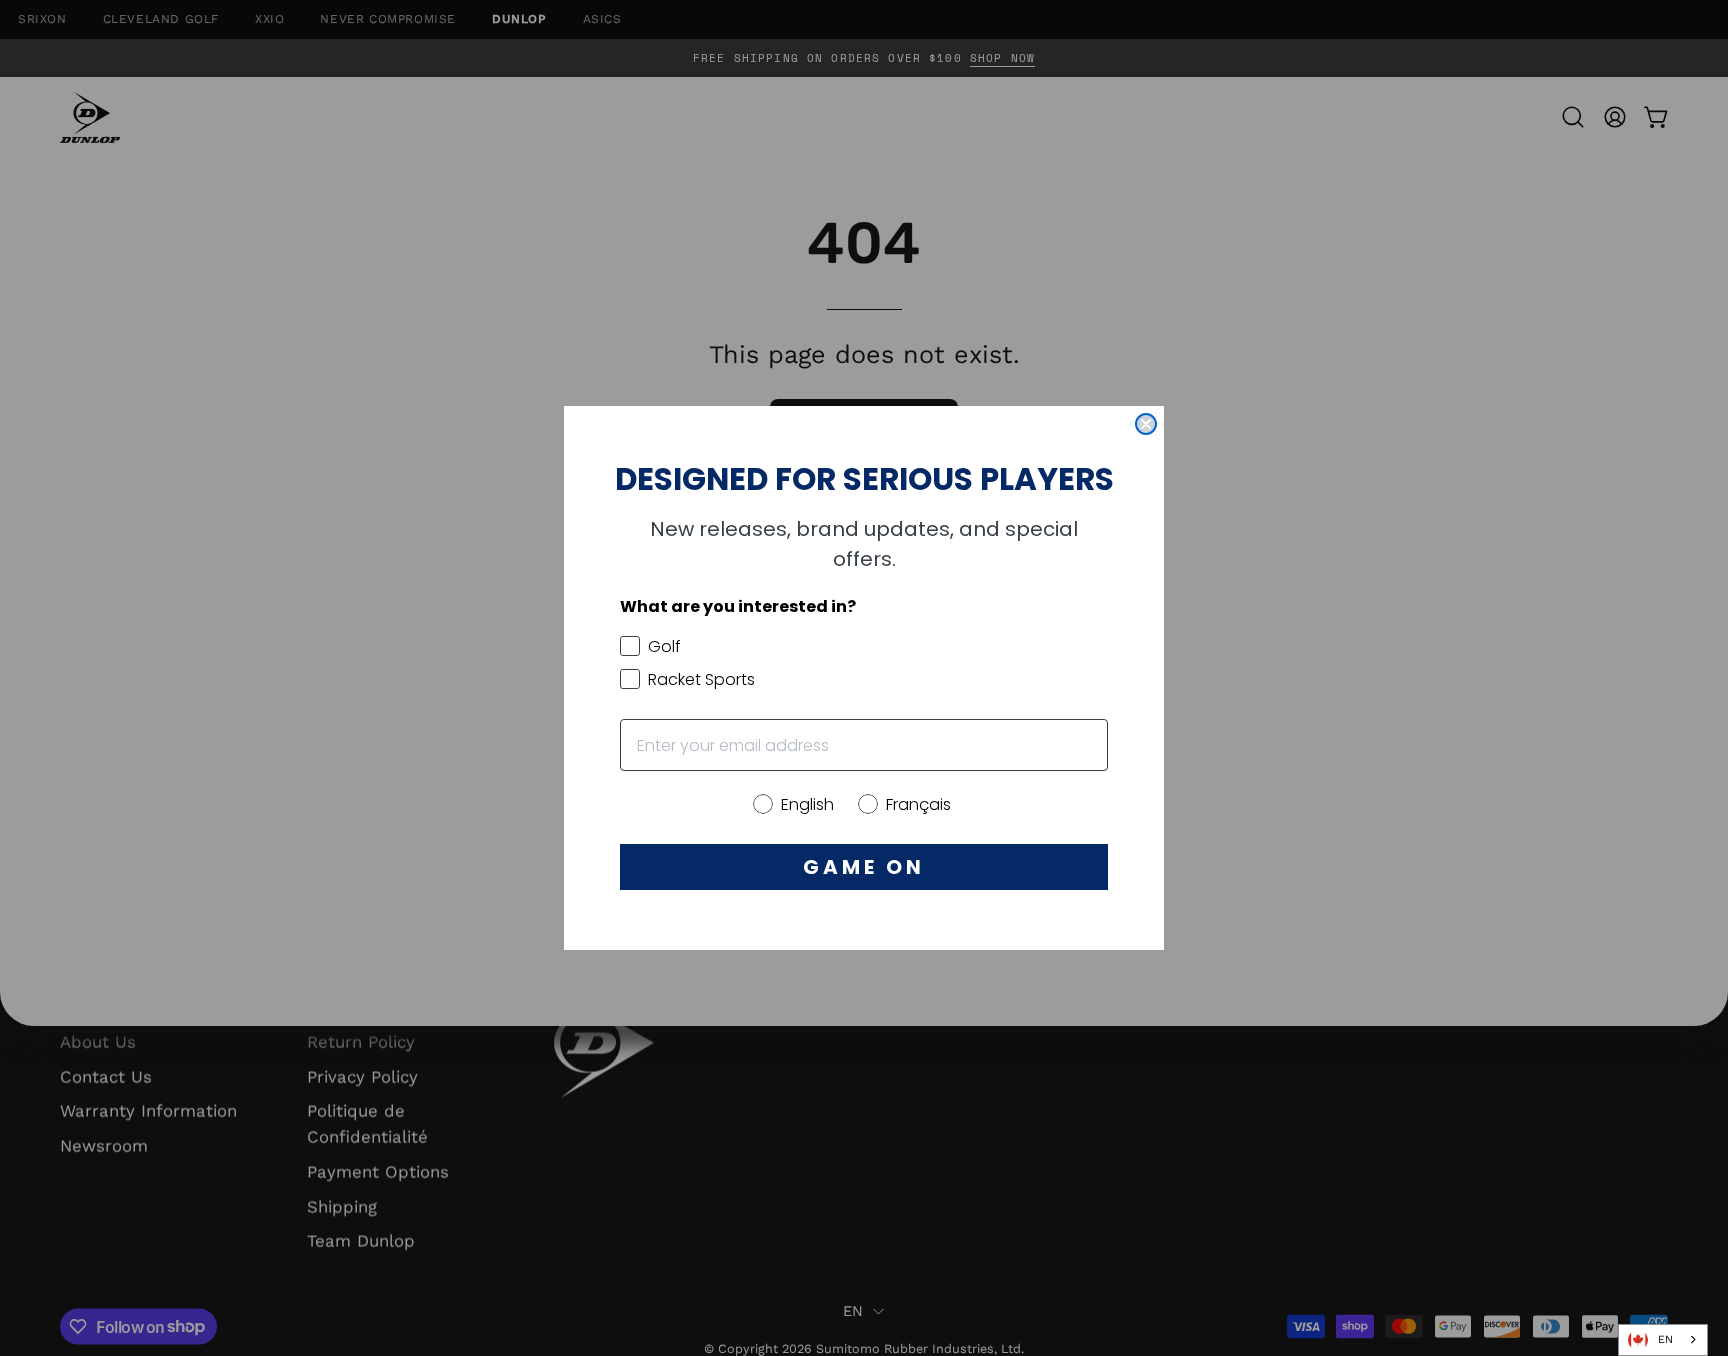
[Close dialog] (1146, 424)
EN (1665, 1339)
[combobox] (1663, 1340)
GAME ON (864, 867)
